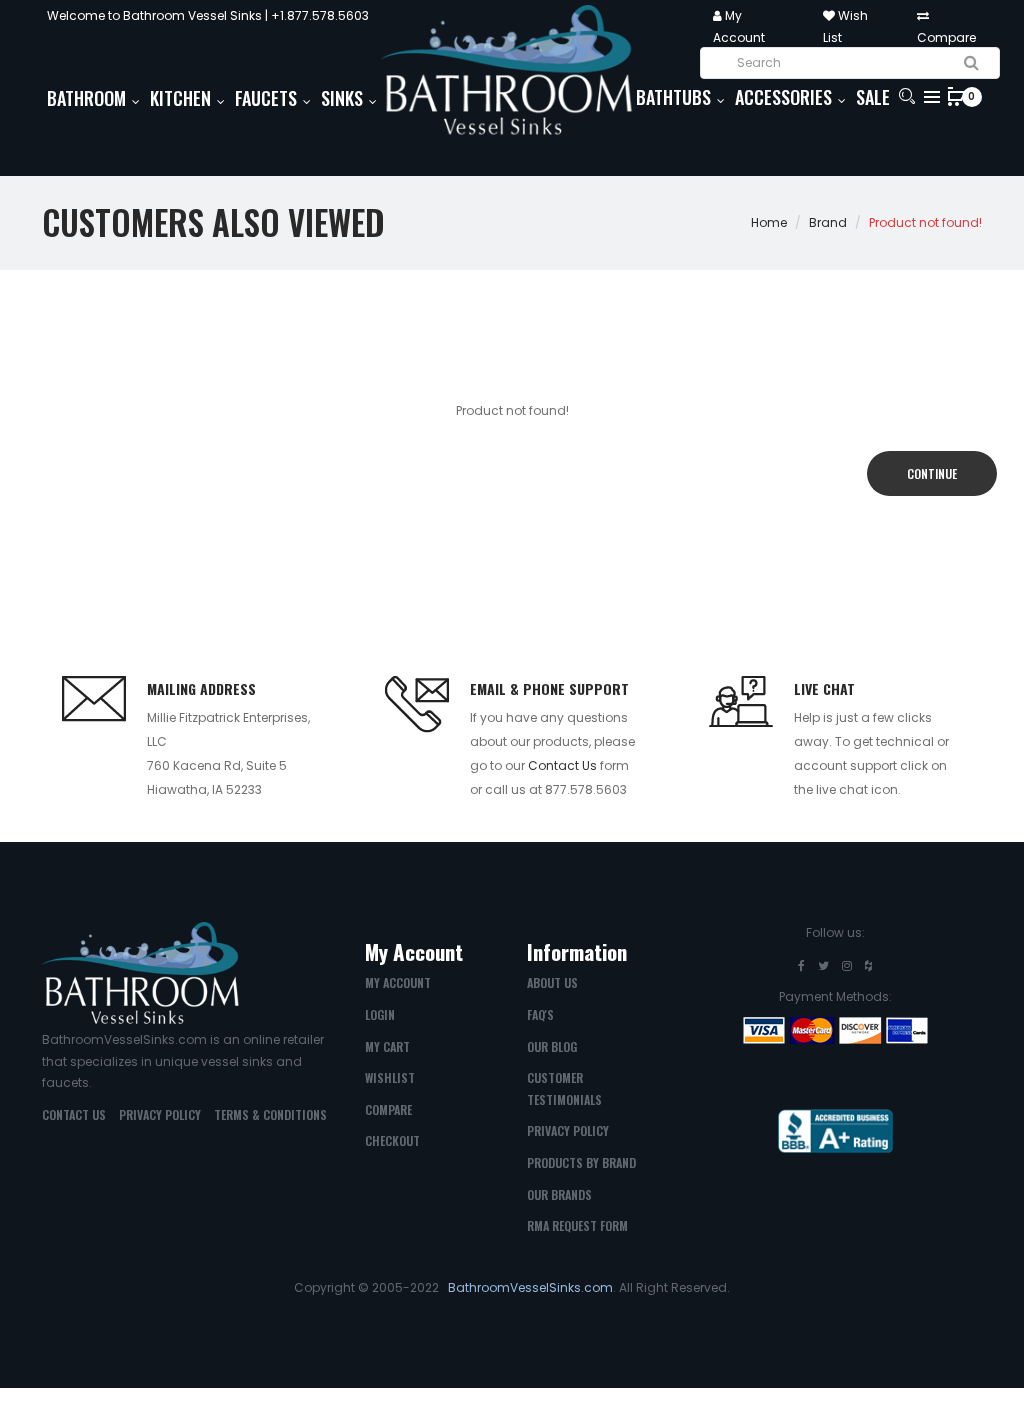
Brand (828, 222)
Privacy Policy (160, 1114)
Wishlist (390, 1077)
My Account (398, 982)
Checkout (392, 1140)
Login (380, 1014)
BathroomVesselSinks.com (530, 1287)
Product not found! (925, 222)
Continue (932, 473)
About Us (552, 982)
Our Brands (559, 1194)
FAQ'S (540, 1014)
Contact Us (562, 765)
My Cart (387, 1046)
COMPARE (388, 1109)
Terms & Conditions (270, 1114)
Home (769, 222)
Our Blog (552, 1046)
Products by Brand (581, 1162)
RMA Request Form (577, 1225)
